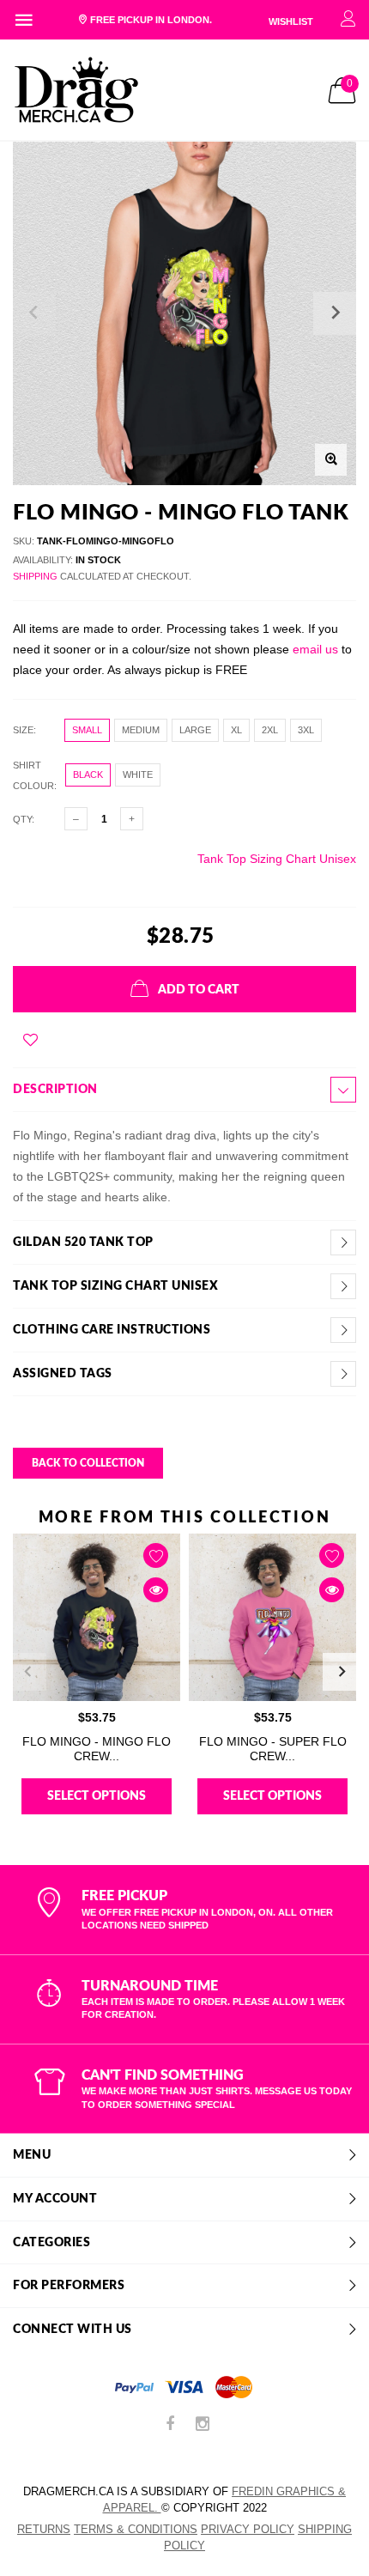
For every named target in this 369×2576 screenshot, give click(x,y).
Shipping (35, 576)
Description (55, 1090)
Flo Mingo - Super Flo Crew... (273, 1749)
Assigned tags (63, 1374)
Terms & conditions (136, 2529)
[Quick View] (156, 1590)
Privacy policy (248, 2529)
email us (315, 649)
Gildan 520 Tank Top (83, 1242)
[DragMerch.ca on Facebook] (170, 2425)
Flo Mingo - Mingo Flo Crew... (97, 1749)
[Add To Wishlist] (30, 1040)
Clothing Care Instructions (112, 1330)
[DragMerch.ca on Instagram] (203, 2425)
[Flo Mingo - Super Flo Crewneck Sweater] (272, 1617)
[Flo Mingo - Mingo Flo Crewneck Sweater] (97, 1617)
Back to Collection (88, 1463)
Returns (44, 2529)
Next (342, 1672)
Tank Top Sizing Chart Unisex (277, 859)
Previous (27, 1672)
